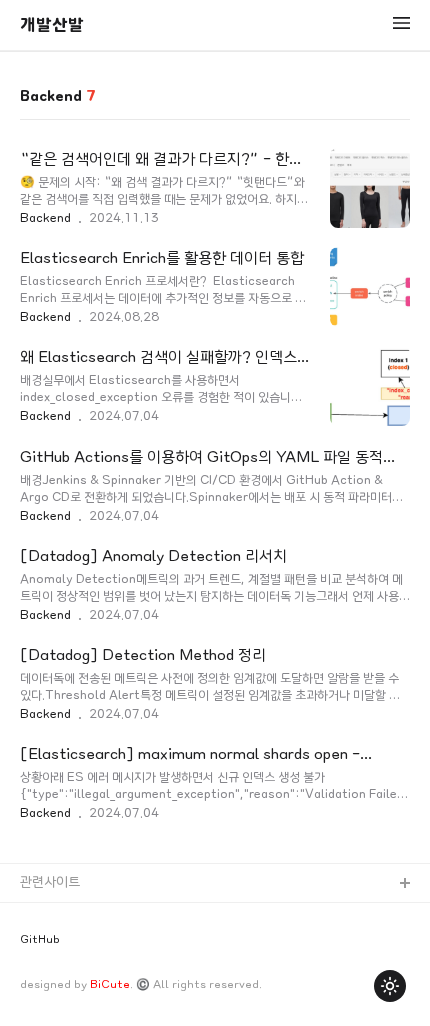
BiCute (110, 984)
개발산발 (52, 24)
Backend (45, 218)
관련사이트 (50, 882)
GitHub (40, 939)
